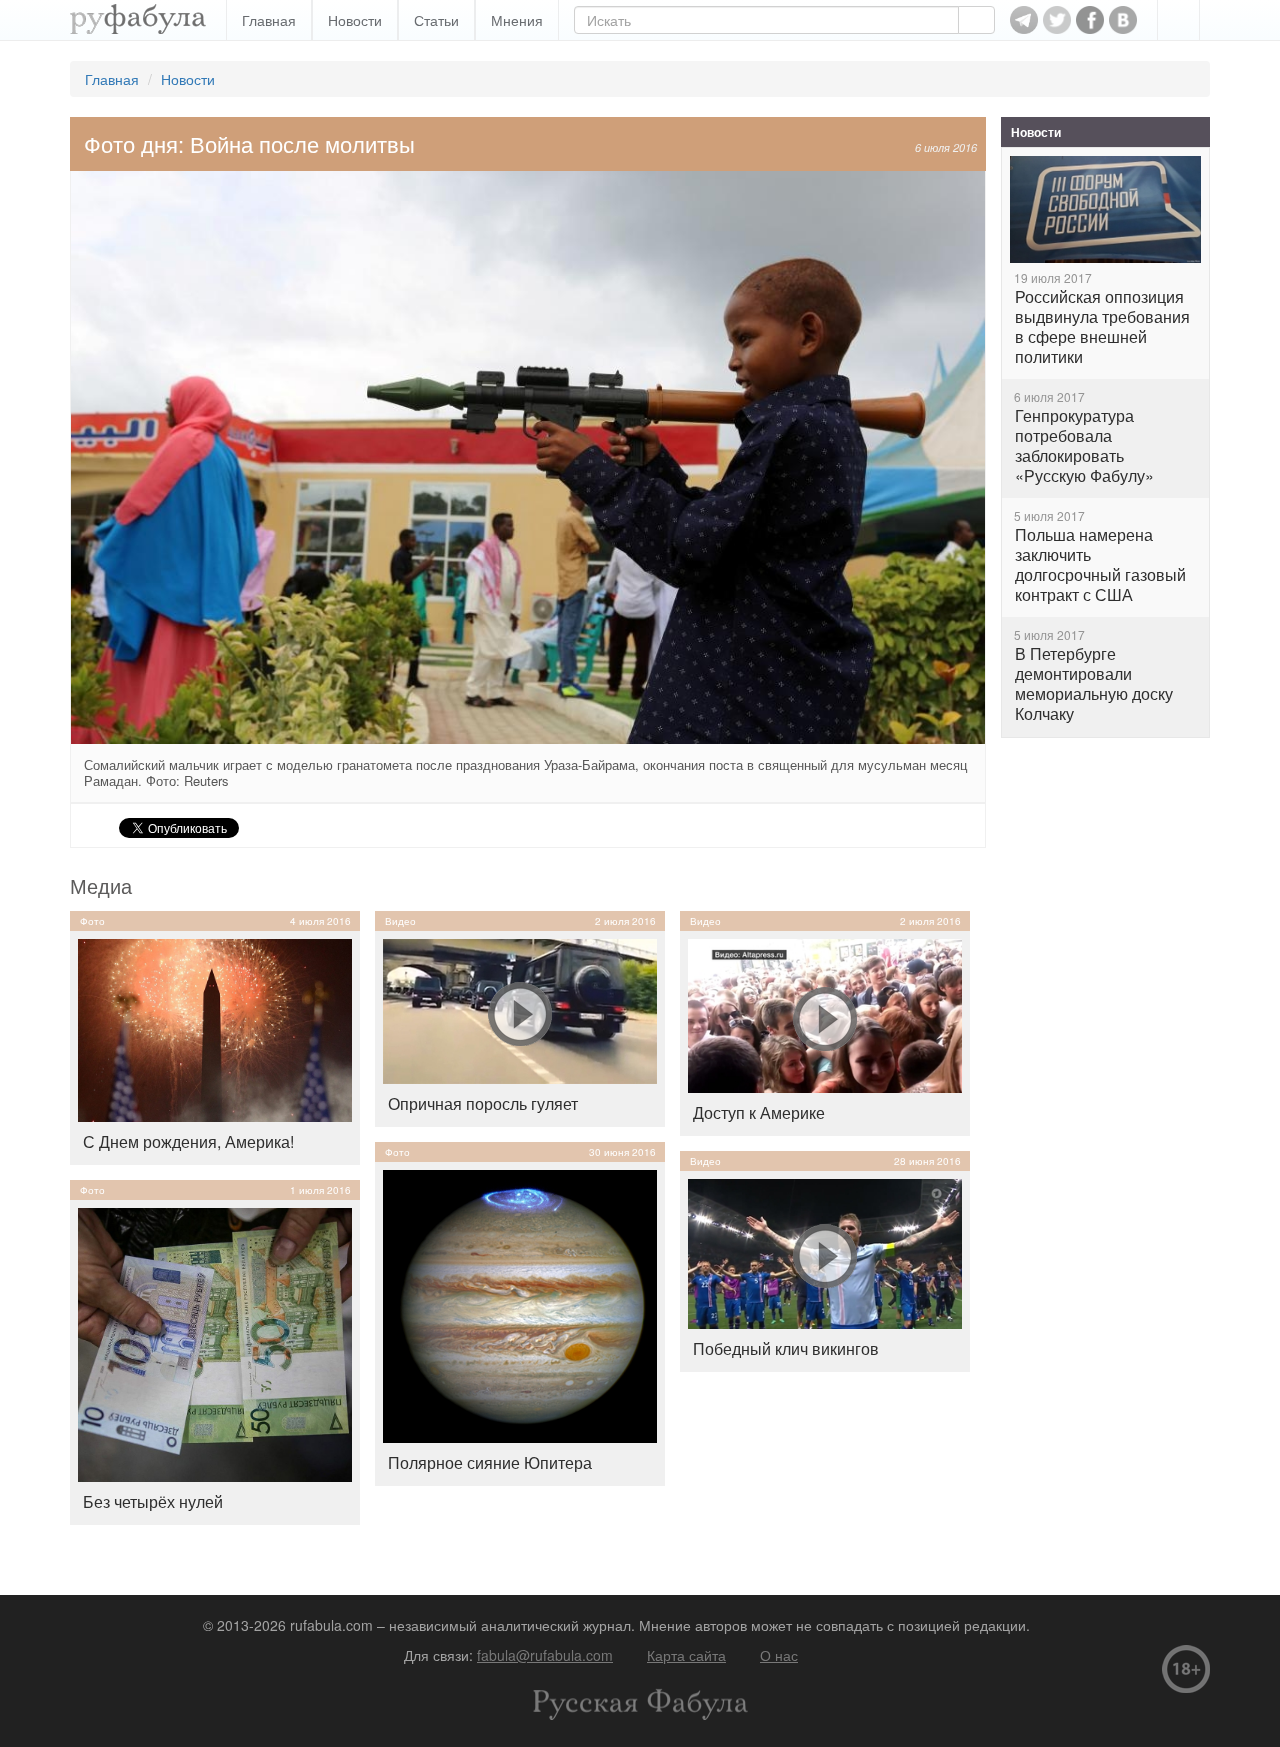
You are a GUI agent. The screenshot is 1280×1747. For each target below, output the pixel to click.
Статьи (436, 20)
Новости (355, 20)
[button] (1178, 20)
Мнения (517, 20)
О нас (779, 1655)
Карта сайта (686, 1655)
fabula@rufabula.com (545, 1655)
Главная (269, 20)
